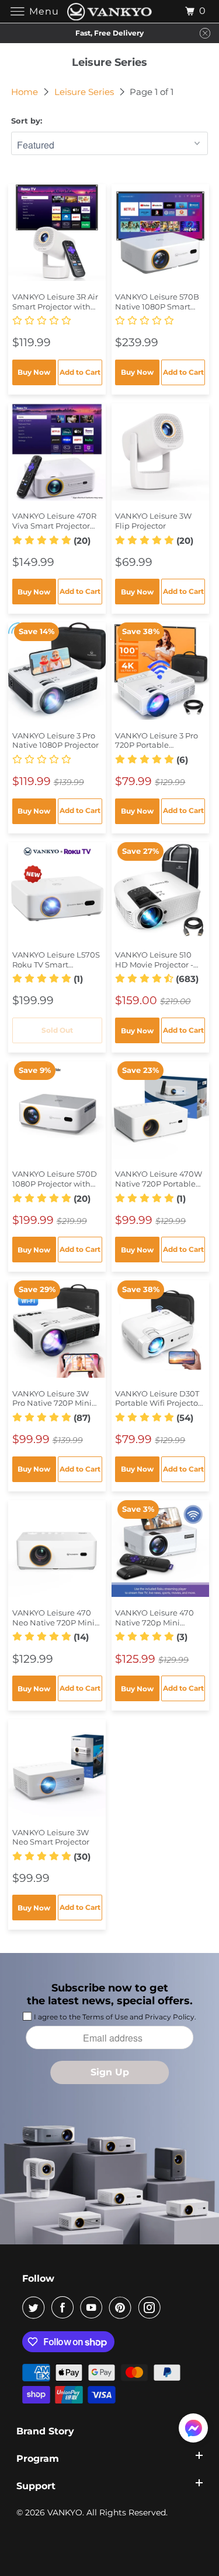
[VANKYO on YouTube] (93, 2307)
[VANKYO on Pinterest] (123, 2307)
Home (26, 92)
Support (36, 2486)
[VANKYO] (110, 11)
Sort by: (27, 121)
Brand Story (45, 2431)
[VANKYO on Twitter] (36, 2307)
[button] (57, 321)
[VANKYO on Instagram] (152, 2307)
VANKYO (65, 2512)
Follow (38, 2278)
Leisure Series (85, 92)
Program (38, 2459)
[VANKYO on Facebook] (65, 2307)
